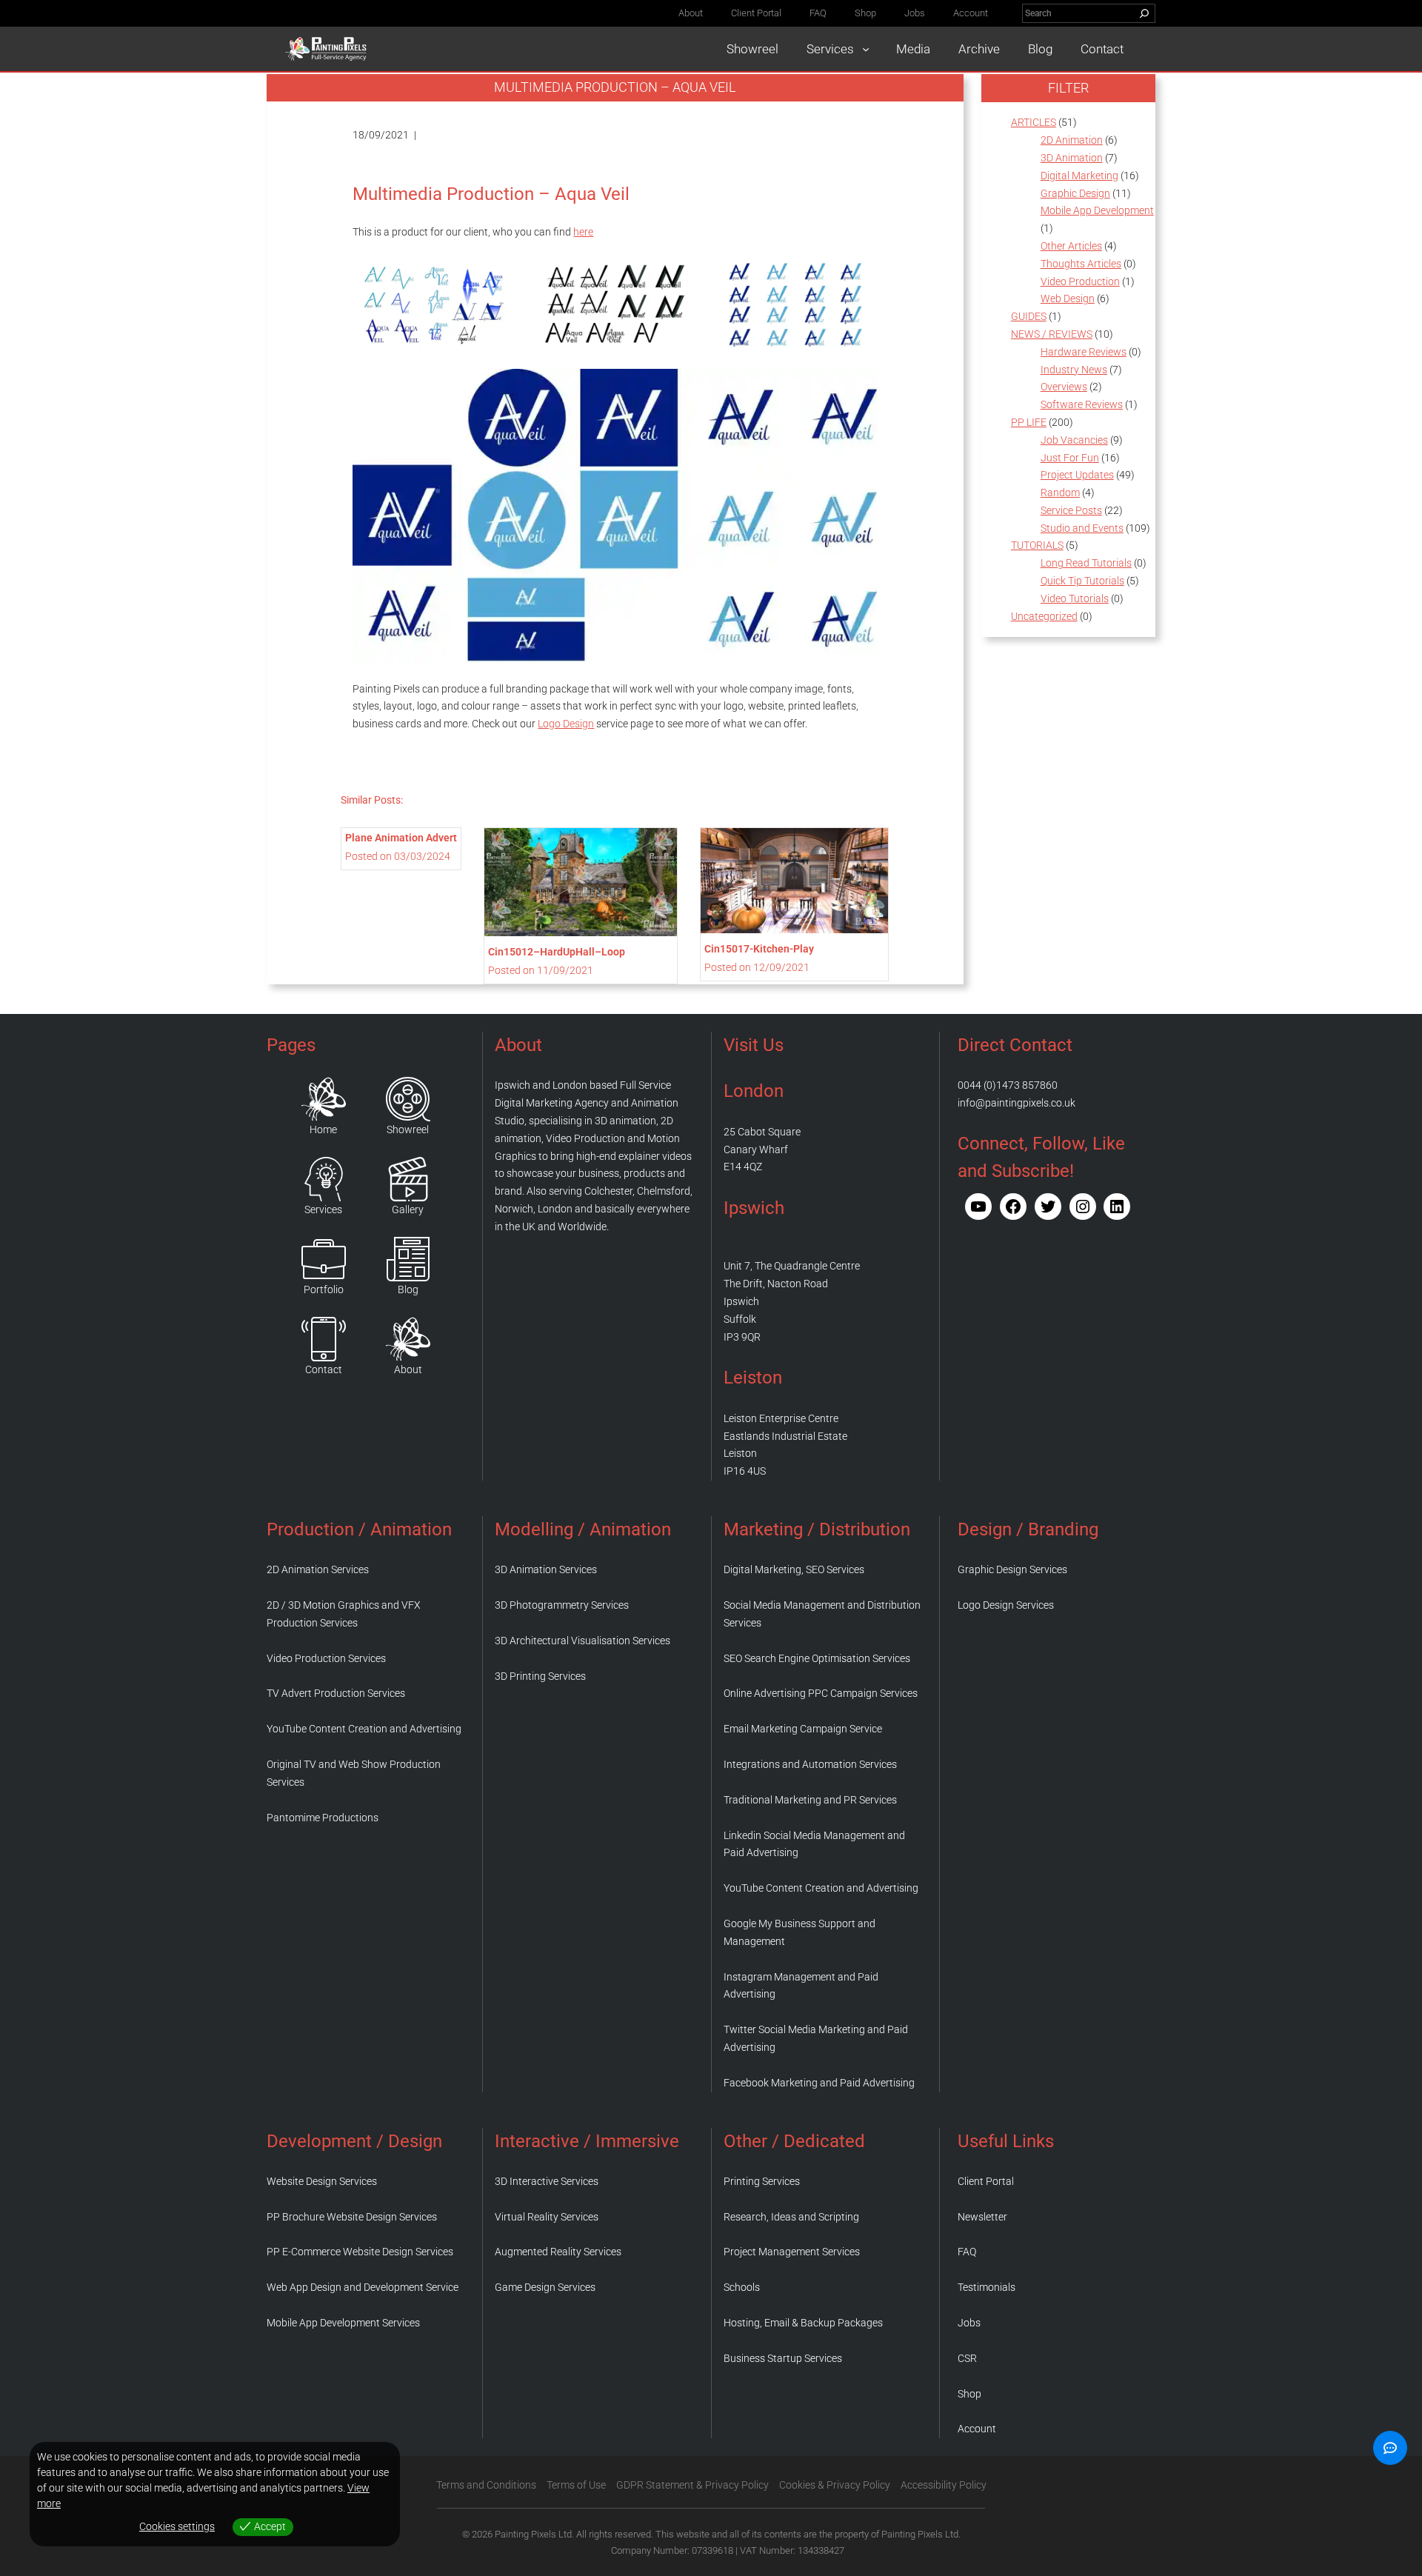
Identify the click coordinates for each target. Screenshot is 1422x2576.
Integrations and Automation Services (810, 1764)
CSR (967, 2358)
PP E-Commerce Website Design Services (360, 2252)
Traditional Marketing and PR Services (810, 1800)
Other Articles (1071, 246)
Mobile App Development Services (343, 2323)
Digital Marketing (1079, 176)
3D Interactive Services (547, 2181)
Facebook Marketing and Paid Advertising (819, 2083)
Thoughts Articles (1081, 264)
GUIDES (1029, 316)
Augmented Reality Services (558, 2252)
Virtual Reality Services (547, 2217)
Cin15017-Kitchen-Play (759, 949)
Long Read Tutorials (1086, 563)
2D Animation (1072, 140)
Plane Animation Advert (401, 838)
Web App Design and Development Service (363, 2287)
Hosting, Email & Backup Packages (803, 2323)
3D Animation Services (546, 1569)
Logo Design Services (1006, 1605)
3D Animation (1072, 158)
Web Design (1068, 298)
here (583, 232)
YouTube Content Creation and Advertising (364, 1729)
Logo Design (566, 724)
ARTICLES (1034, 122)
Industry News (1074, 370)
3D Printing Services (540, 1676)
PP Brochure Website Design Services (352, 2217)
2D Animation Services (318, 1569)
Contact (324, 1369)
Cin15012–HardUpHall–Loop (557, 952)
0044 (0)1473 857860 (1008, 1085)
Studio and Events (1082, 528)
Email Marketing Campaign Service (803, 1729)
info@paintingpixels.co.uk (1017, 1103)
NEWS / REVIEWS (1052, 334)
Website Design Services (322, 2181)
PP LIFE (1029, 422)
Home (323, 1129)
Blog (408, 1289)
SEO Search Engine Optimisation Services (817, 1658)
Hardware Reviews (1084, 352)
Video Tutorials (1075, 598)
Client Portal (986, 2181)
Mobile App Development (1097, 210)
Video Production (1080, 281)
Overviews (1064, 387)
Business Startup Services (783, 2358)
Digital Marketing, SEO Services (794, 1569)
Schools (742, 2287)
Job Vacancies (1074, 440)
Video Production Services (326, 1658)
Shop (969, 2394)
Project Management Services (792, 2252)
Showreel (408, 1129)
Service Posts (1071, 510)
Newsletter (982, 2217)
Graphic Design (1075, 193)
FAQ (967, 2252)
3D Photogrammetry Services (562, 1605)
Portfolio (324, 1289)
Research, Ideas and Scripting (791, 2217)
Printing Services (762, 2181)
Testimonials (987, 2287)
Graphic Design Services (1012, 1569)
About (408, 1369)
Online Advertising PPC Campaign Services (821, 1693)
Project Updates (1077, 475)
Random (1060, 493)
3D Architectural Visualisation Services (583, 1641)
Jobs (969, 2323)
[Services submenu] (866, 49)
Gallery (408, 1209)
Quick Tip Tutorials (1082, 581)
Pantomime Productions (323, 1818)
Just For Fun (1070, 458)
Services (323, 1209)
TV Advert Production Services (336, 1693)
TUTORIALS (1037, 545)
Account (977, 2429)
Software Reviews (1082, 404)
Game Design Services (545, 2287)
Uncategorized (1044, 616)
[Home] (324, 1099)
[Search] (1144, 13)
